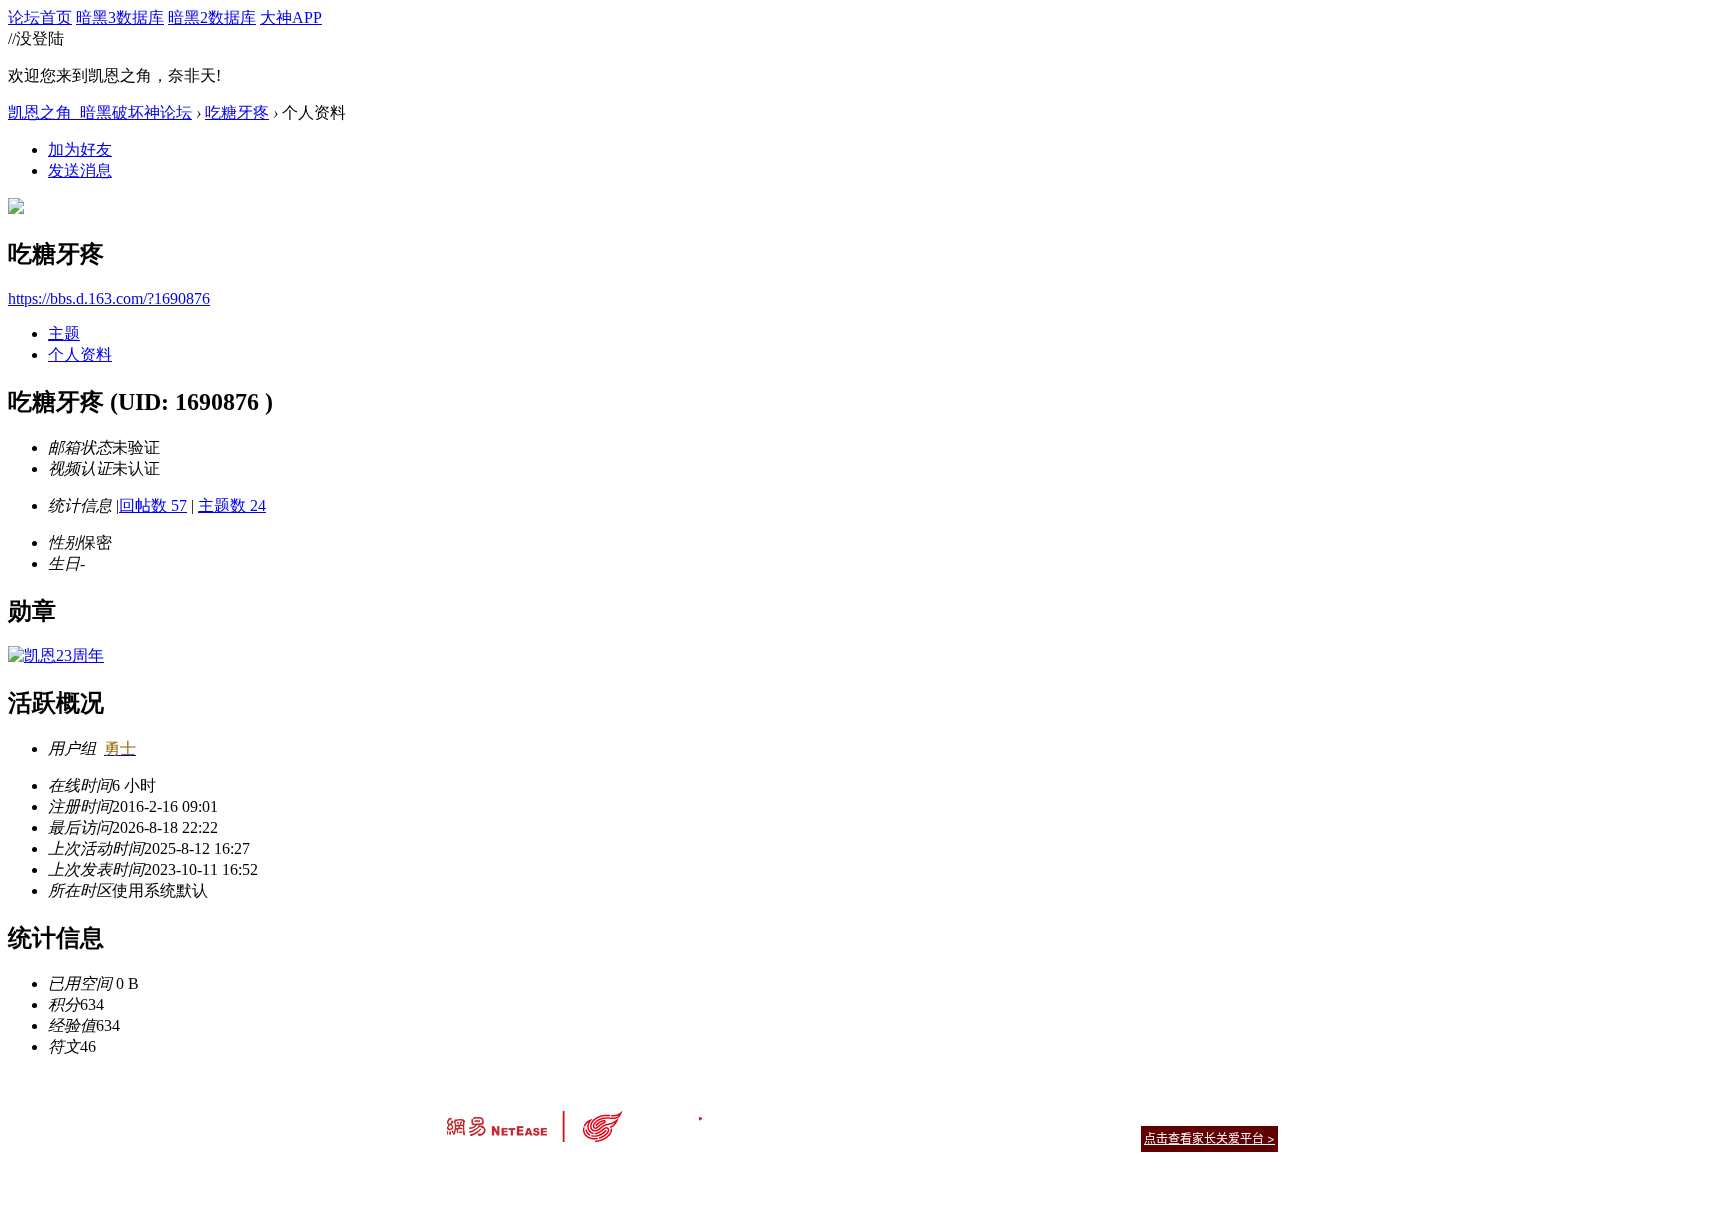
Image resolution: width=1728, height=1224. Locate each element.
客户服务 (834, 1113)
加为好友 (80, 149)
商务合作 (1194, 1113)
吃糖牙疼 (237, 112)
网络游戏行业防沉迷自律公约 (1006, 1137)
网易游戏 (1134, 1113)
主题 (64, 333)
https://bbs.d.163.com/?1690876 (109, 298)
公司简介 (774, 1113)
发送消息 (80, 170)
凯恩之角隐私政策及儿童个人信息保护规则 (985, 1113)
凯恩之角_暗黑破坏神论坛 (100, 112)
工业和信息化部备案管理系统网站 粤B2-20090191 (724, 1173)
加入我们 (1254, 1113)
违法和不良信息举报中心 (513, 1173)
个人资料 (80, 354)
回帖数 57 (153, 505)
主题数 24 (232, 505)
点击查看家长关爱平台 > (1209, 1138)
